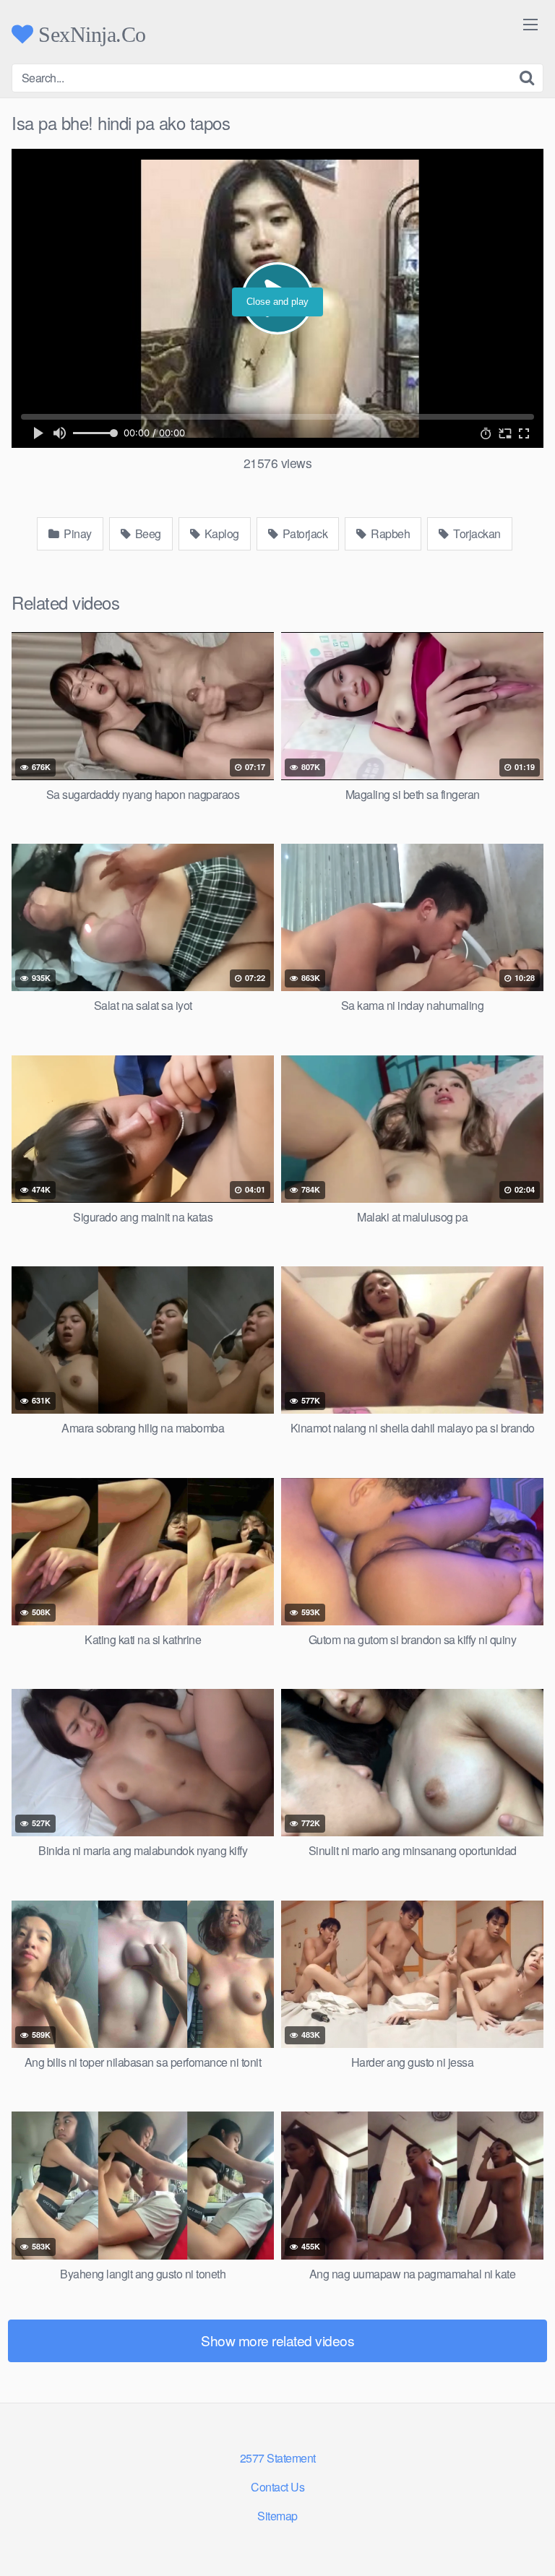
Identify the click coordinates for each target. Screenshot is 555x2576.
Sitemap (277, 2516)
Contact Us (277, 2487)
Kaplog (220, 533)
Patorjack (304, 533)
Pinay (77, 533)
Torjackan (476, 533)
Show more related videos (277, 2340)
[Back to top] (530, 2544)
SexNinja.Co (90, 34)
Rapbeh (390, 533)
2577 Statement (278, 2458)
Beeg (147, 533)
